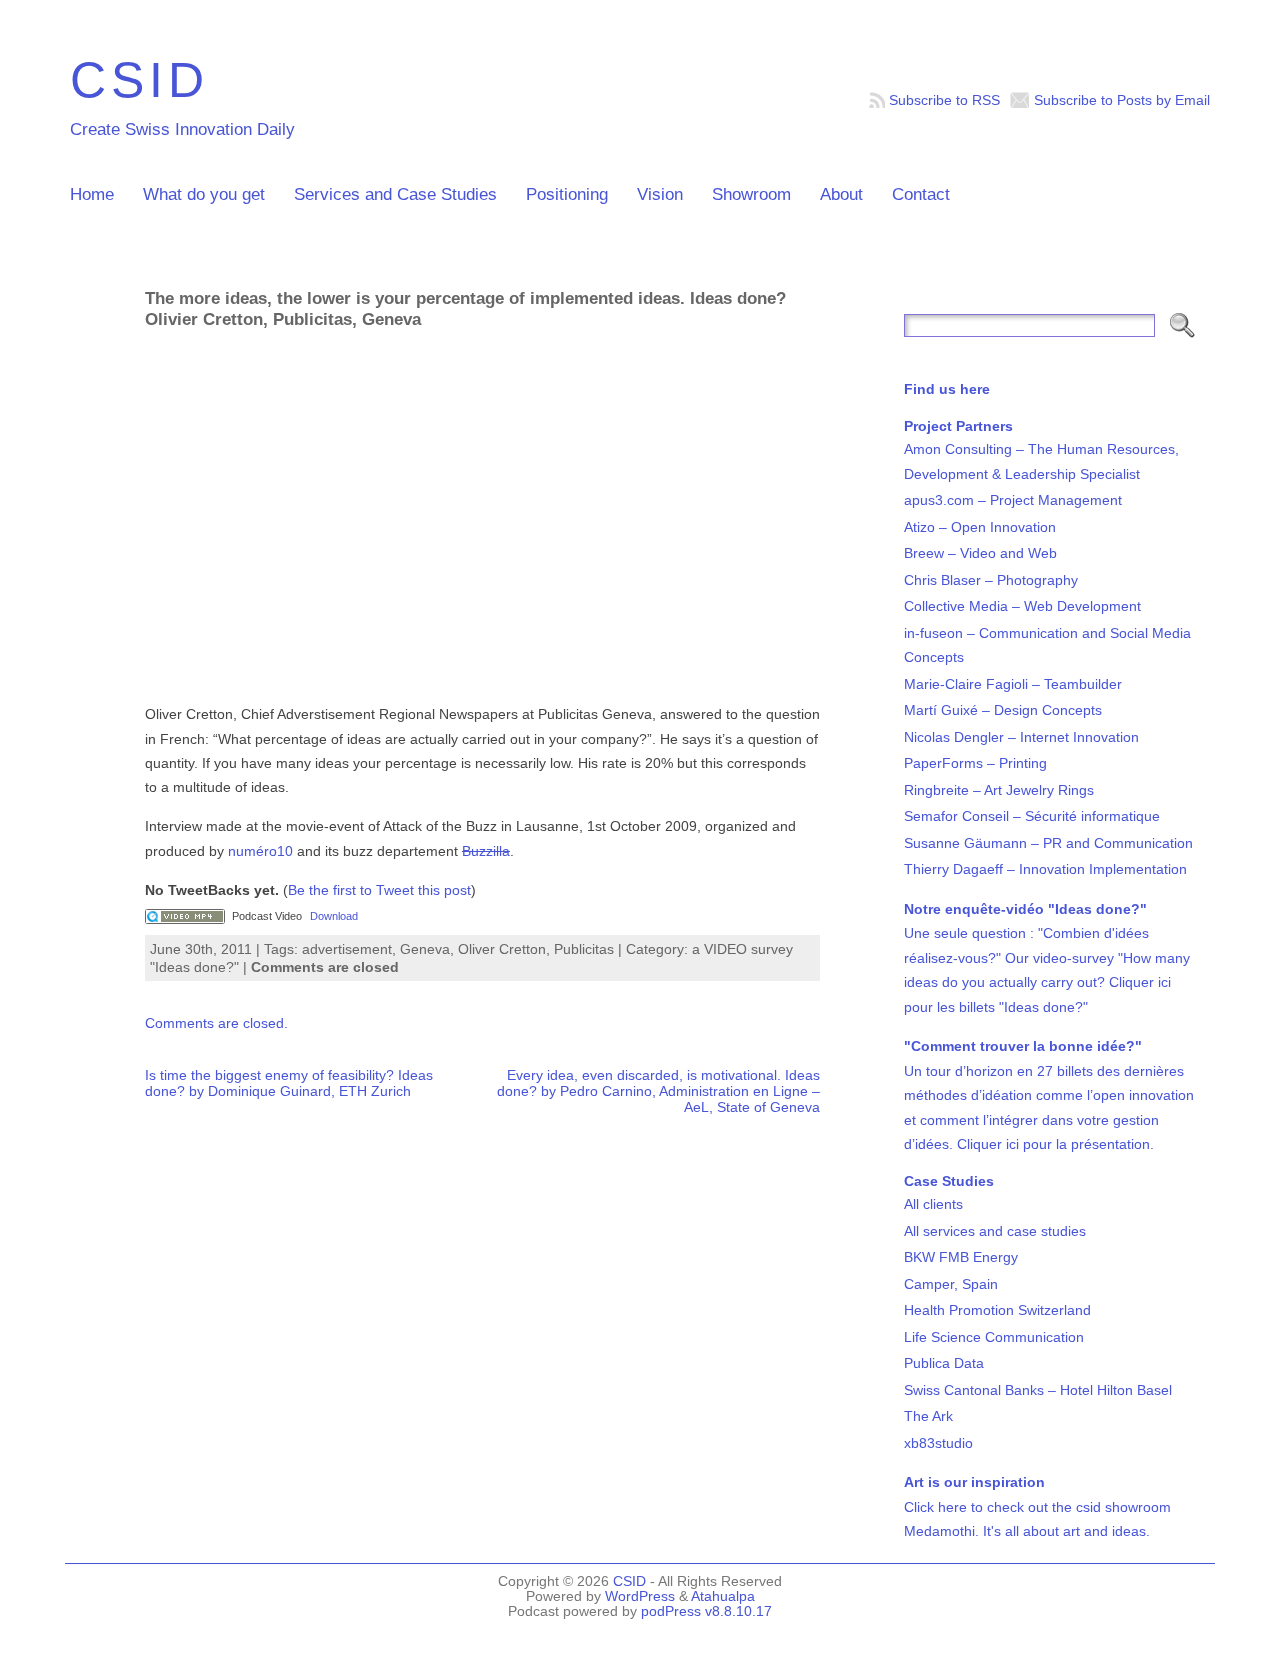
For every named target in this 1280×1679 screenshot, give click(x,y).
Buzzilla (486, 851)
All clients (933, 1204)
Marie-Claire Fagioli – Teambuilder (1013, 684)
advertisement (347, 949)
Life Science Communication (994, 1337)
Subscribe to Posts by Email (1122, 100)
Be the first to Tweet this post (379, 890)
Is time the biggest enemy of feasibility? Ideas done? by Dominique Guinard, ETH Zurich (289, 1083)
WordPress (640, 1596)
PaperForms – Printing (975, 763)
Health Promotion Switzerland (997, 1310)
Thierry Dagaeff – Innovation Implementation (1045, 869)
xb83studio (938, 1443)
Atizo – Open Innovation (980, 527)
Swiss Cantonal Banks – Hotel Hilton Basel (1038, 1390)
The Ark (928, 1416)
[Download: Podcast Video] (185, 916)
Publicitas (584, 949)
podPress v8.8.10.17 (706, 1611)
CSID (139, 79)
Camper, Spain (951, 1284)
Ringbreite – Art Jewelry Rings (999, 790)
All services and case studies (995, 1231)
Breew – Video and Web (980, 553)
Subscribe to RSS (944, 100)
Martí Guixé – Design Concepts (1003, 710)
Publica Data (944, 1363)
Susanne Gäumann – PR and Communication (1048, 843)
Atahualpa (723, 1596)
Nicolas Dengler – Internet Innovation (1021, 737)
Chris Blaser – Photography (991, 580)
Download (334, 916)
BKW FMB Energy (961, 1257)
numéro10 (260, 851)
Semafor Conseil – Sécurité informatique (1032, 816)
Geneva (425, 949)
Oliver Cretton (502, 949)
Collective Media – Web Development (1022, 606)
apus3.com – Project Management (1013, 500)
